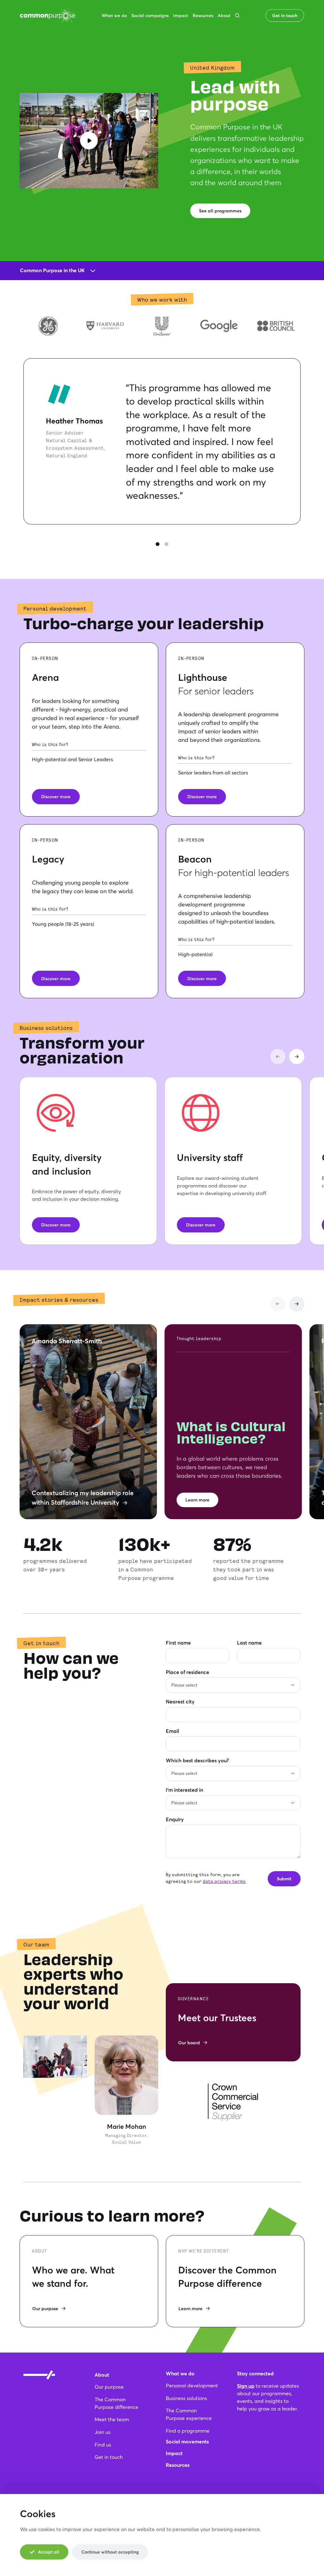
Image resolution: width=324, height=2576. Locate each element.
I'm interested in (184, 1790)
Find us (103, 2444)
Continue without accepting (110, 2552)
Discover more (56, 796)
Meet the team (112, 2419)
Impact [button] (181, 15)
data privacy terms (224, 1881)
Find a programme (188, 2431)
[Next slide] (297, 1056)
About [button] (224, 15)
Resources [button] (203, 15)
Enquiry (175, 1819)
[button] (237, 15)
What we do (180, 2373)
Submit (284, 1879)
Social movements (187, 2441)
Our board (189, 2043)
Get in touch (285, 15)
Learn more (197, 1500)
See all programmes (220, 211)
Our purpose (45, 2308)
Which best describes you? (197, 1760)
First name (178, 1642)
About (102, 2375)
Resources (178, 2465)
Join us (103, 2432)
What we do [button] (114, 15)
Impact (174, 2453)
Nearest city (180, 1701)
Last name (249, 1642)
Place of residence (187, 1672)
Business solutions (186, 2398)
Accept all (49, 2552)
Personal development (192, 2385)
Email (172, 1731)
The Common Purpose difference (116, 2403)
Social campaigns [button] (150, 15)
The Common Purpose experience (189, 2414)
